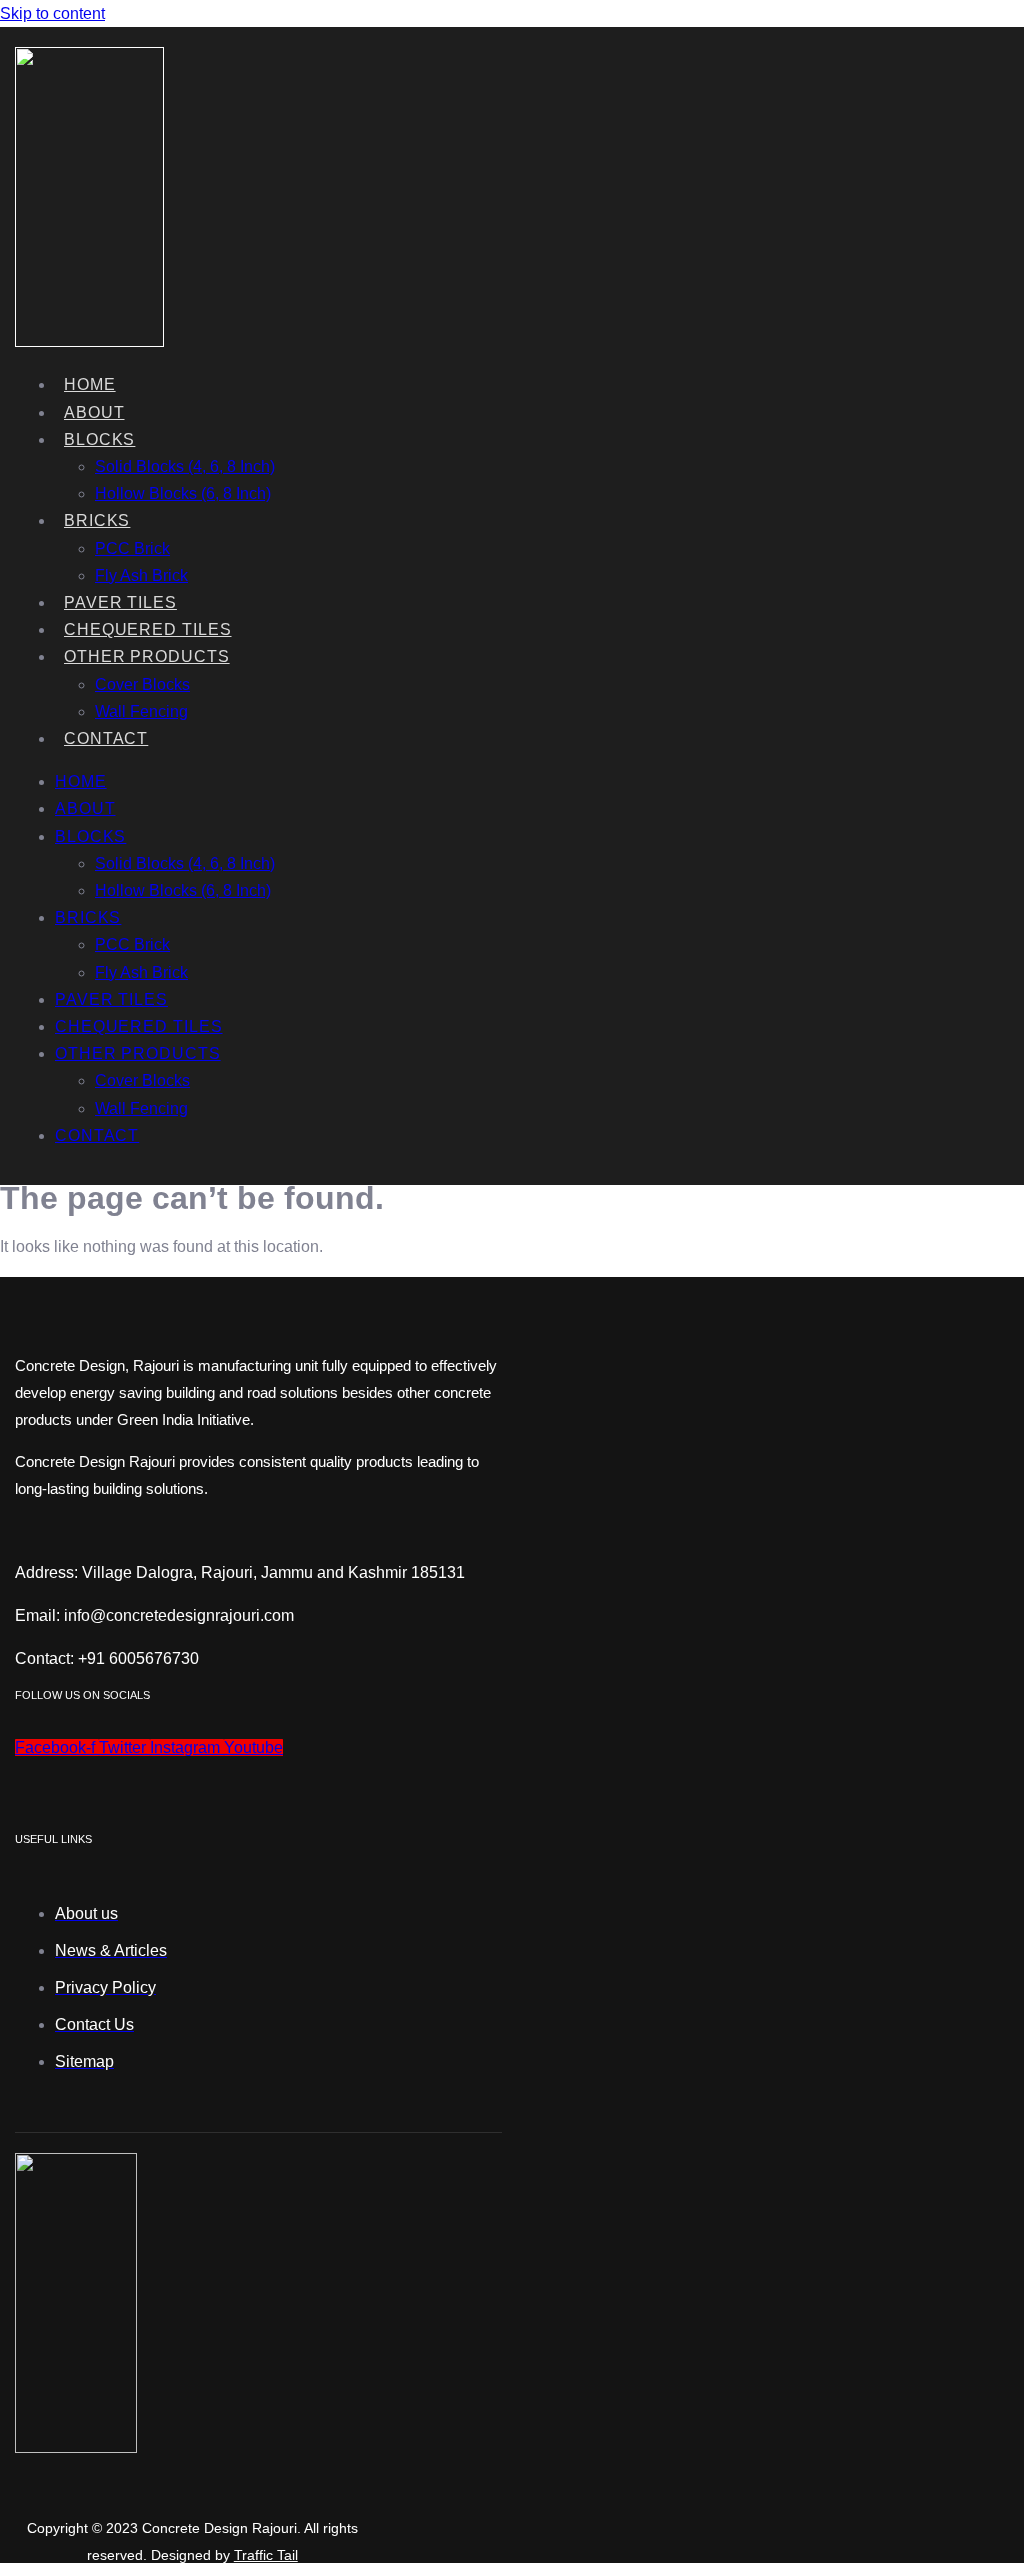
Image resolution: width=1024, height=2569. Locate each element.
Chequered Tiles (148, 629)
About (94, 412)
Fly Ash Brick (141, 575)
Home (90, 384)
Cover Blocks (142, 684)
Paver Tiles (120, 602)
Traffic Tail (266, 2555)
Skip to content (52, 13)
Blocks (99, 439)
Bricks (97, 520)
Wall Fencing (141, 711)
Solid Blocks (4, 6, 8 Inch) (185, 466)
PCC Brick (132, 548)
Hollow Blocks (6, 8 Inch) (183, 493)
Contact (106, 738)
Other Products (147, 656)
